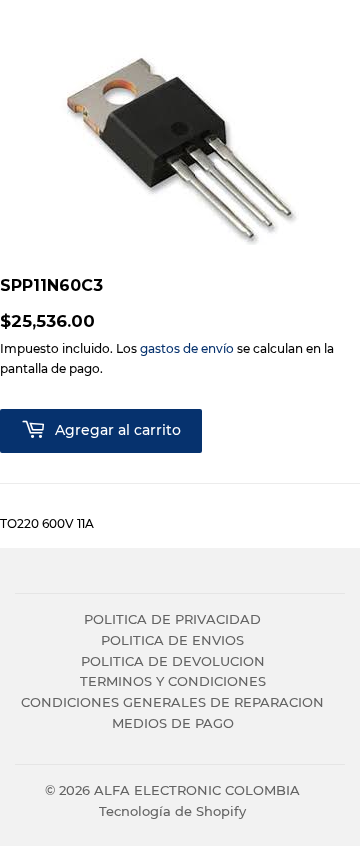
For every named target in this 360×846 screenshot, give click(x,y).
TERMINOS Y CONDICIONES (173, 681)
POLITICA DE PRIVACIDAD (172, 619)
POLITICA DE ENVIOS (172, 640)
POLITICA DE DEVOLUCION (173, 661)
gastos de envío (187, 348)
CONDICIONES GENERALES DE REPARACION (172, 702)
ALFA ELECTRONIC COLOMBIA (197, 790)
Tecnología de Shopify (172, 811)
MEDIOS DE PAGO (173, 723)
